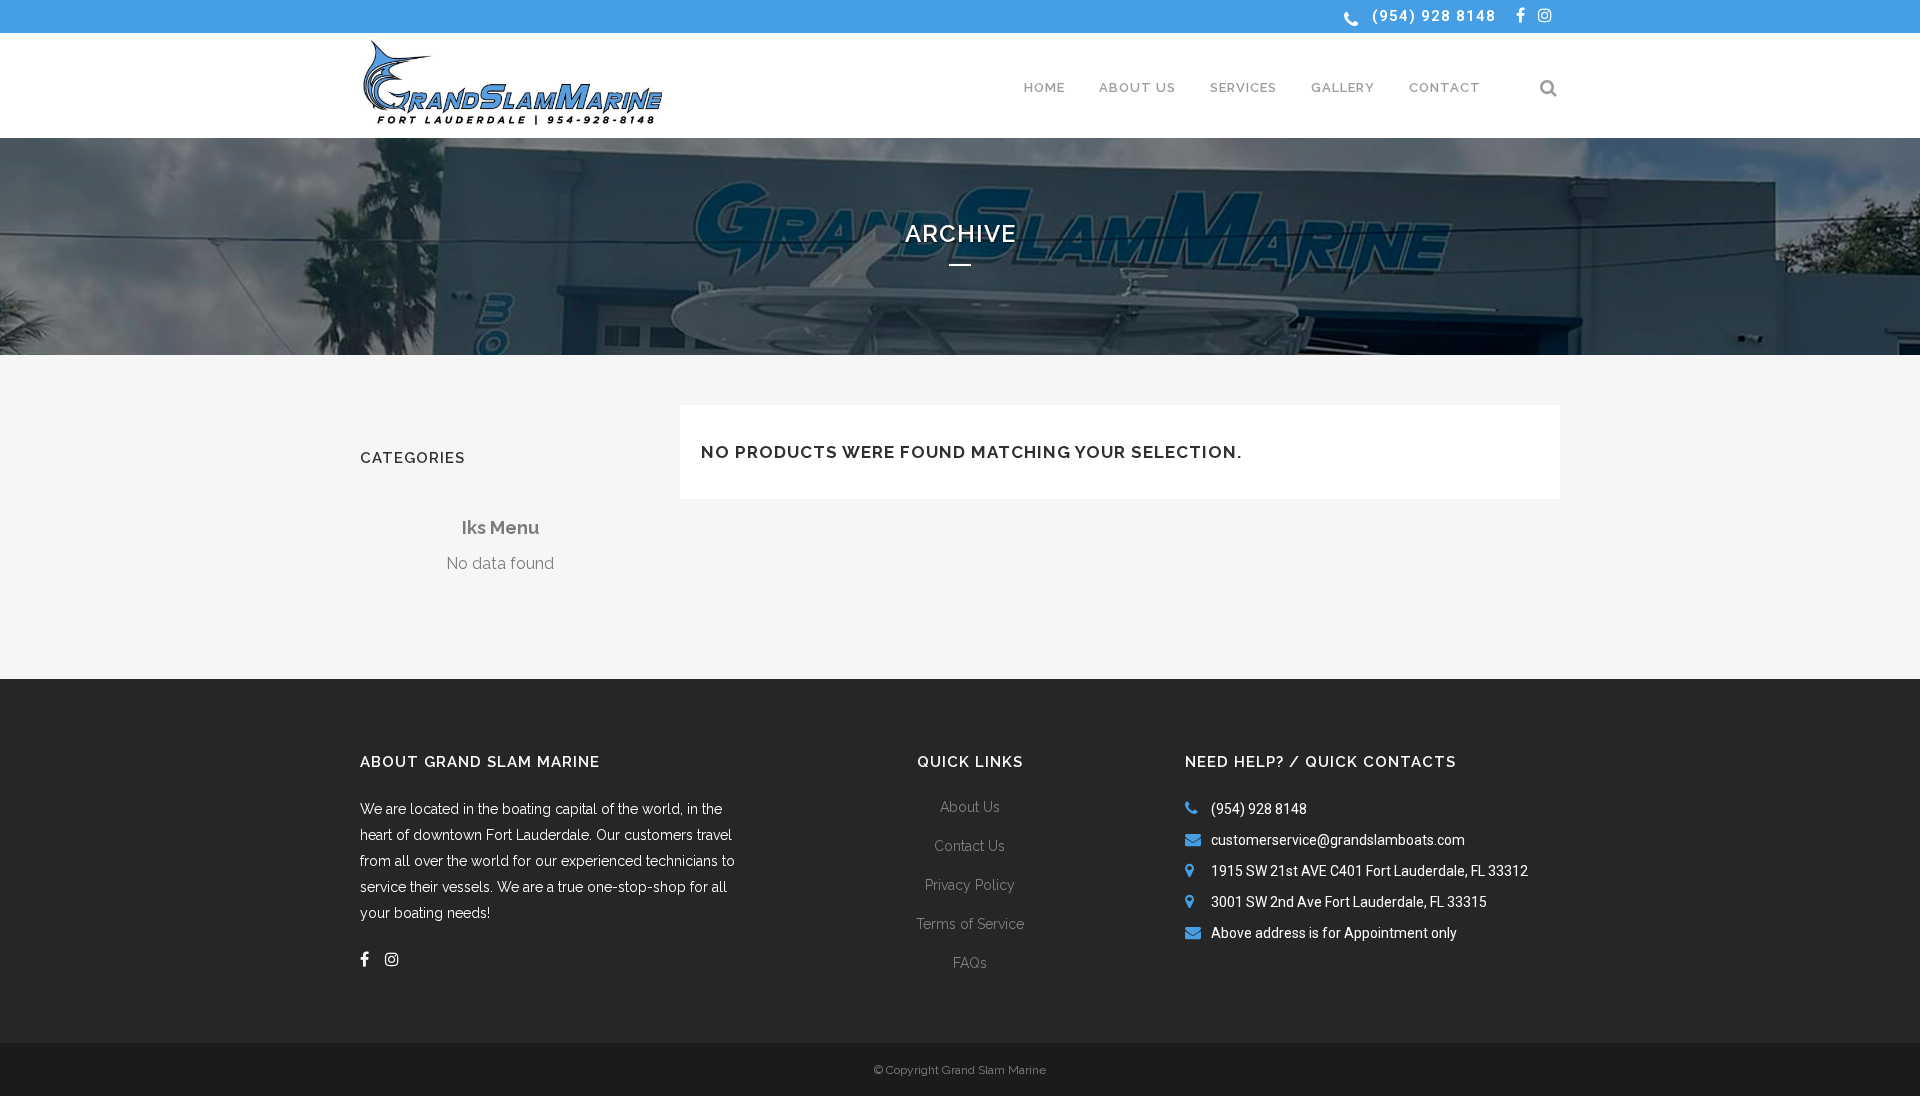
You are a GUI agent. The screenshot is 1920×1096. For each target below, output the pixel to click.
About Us (970, 807)
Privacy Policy (970, 885)
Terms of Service (970, 924)
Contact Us (969, 846)
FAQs (970, 963)
